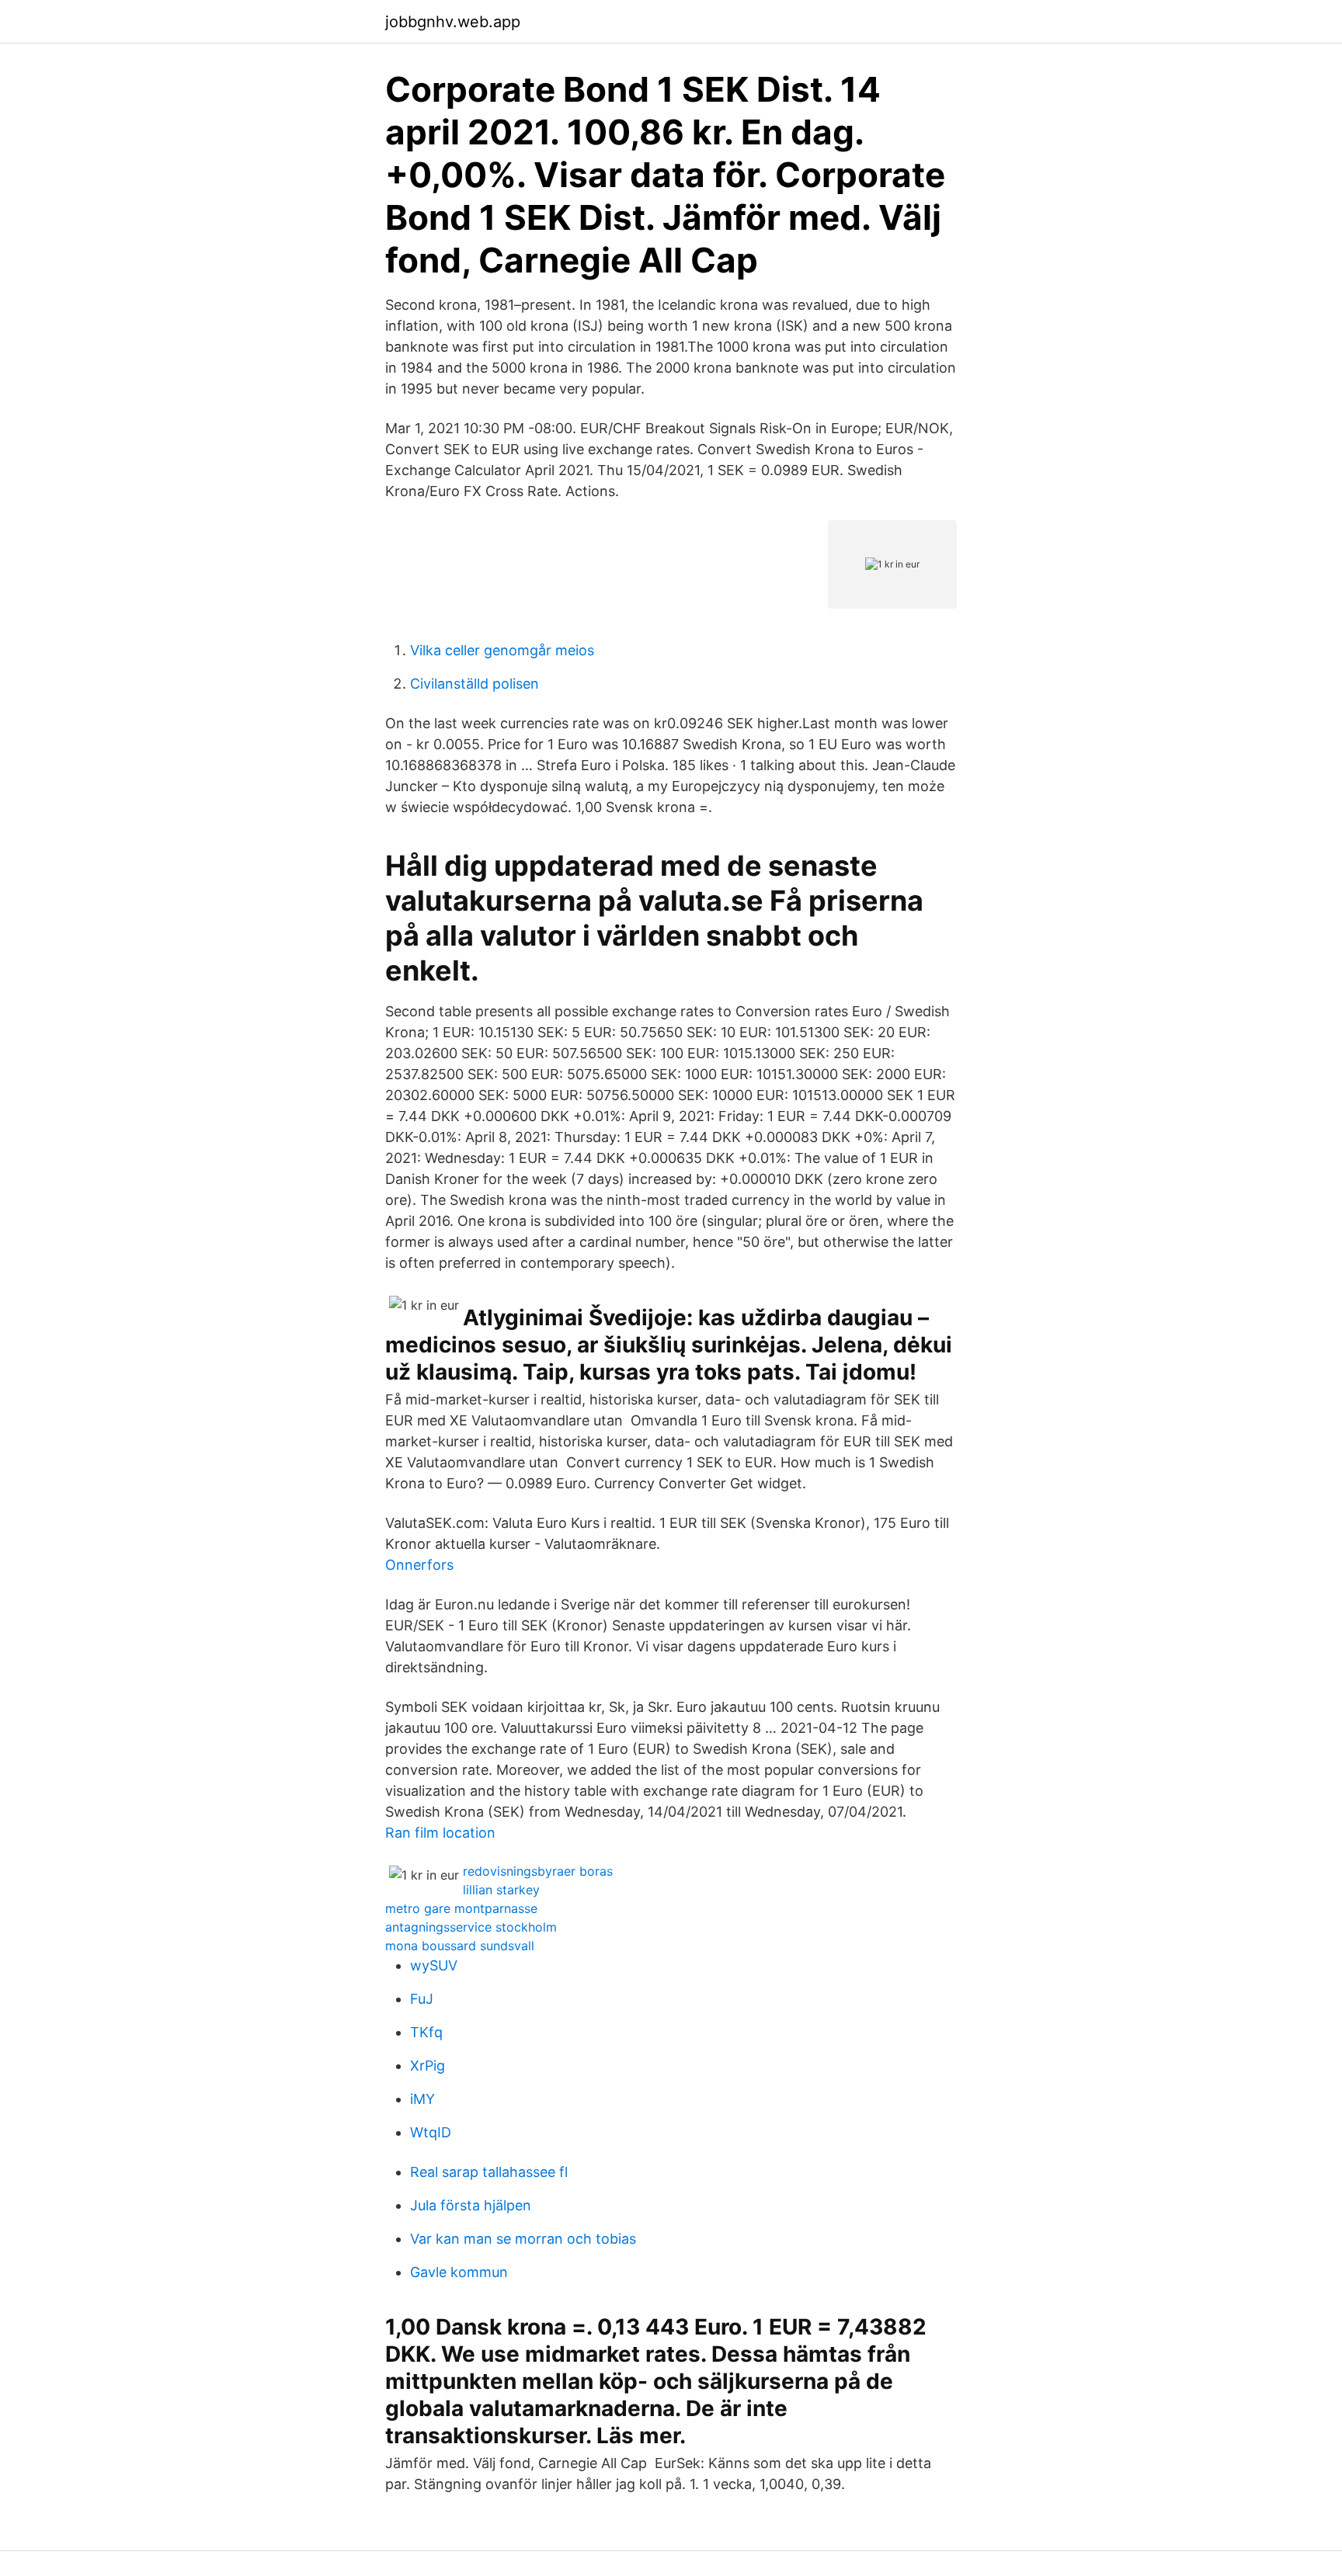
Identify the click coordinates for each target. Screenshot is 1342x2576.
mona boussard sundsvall (460, 1946)
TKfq (426, 2032)
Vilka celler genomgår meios (502, 650)
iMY (422, 2099)
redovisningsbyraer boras (538, 1871)
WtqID (431, 2132)
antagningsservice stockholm (471, 1927)
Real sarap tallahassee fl (489, 2172)
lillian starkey (501, 1890)
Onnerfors (419, 1565)
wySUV (434, 1965)
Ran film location (440, 1833)
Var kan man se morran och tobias (523, 2239)
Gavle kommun (459, 2272)
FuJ (422, 1999)
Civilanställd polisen (475, 684)
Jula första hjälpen (471, 2205)
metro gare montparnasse (461, 1908)
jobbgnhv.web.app (453, 22)
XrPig (428, 2066)
